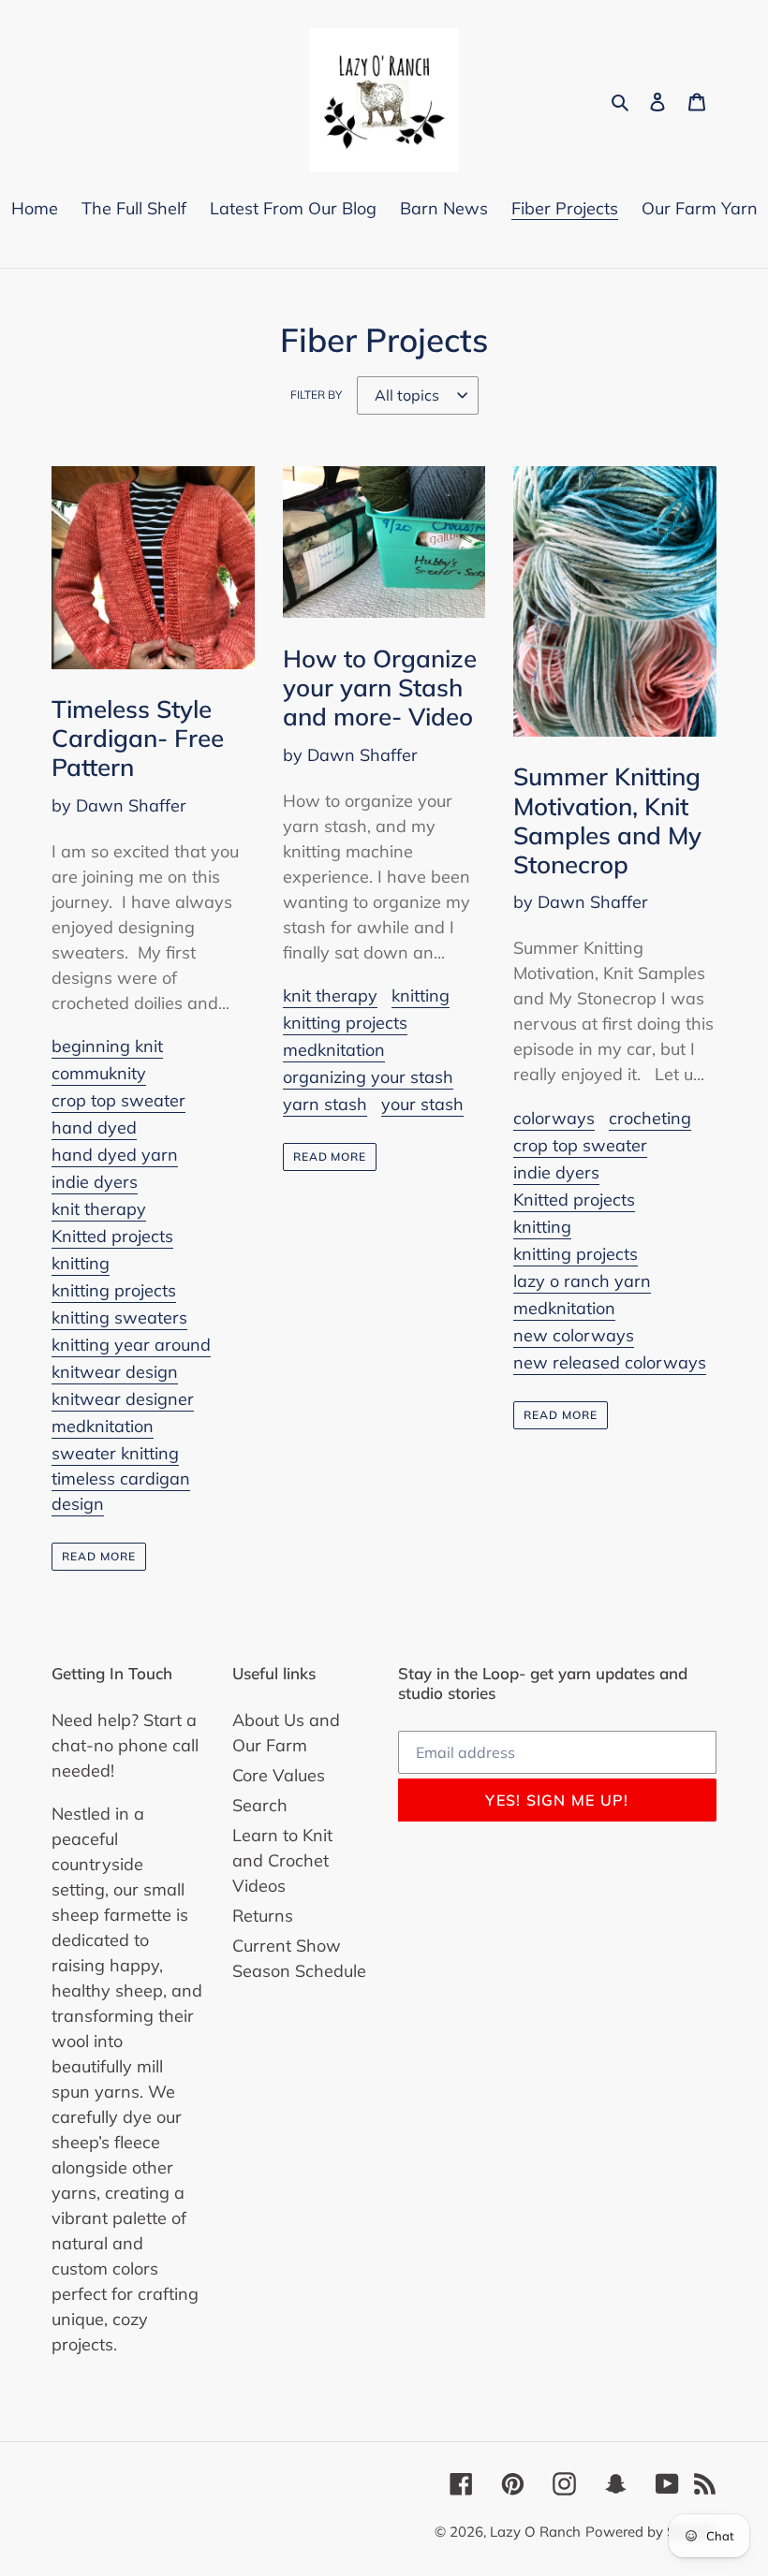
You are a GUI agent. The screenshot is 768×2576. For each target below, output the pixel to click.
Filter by (316, 395)
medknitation (103, 1426)
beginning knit (107, 1046)
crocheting (650, 1118)
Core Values (279, 1775)
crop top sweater (118, 1100)
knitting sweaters (119, 1317)
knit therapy (99, 1209)
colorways (554, 1118)
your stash (422, 1104)
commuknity (99, 1073)
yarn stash (325, 1104)
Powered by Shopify (651, 2532)
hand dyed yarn (115, 1155)
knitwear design (115, 1372)
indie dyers (95, 1182)
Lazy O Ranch (535, 2532)
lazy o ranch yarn (582, 1281)
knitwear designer (123, 1399)
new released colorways (610, 1362)
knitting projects (114, 1290)
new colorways (574, 1335)
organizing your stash (368, 1077)
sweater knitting (115, 1453)
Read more (99, 1556)
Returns (263, 1916)
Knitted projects (112, 1236)
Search (260, 1805)
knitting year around (131, 1345)
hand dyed (94, 1127)
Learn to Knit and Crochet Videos (282, 1860)
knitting (81, 1263)
